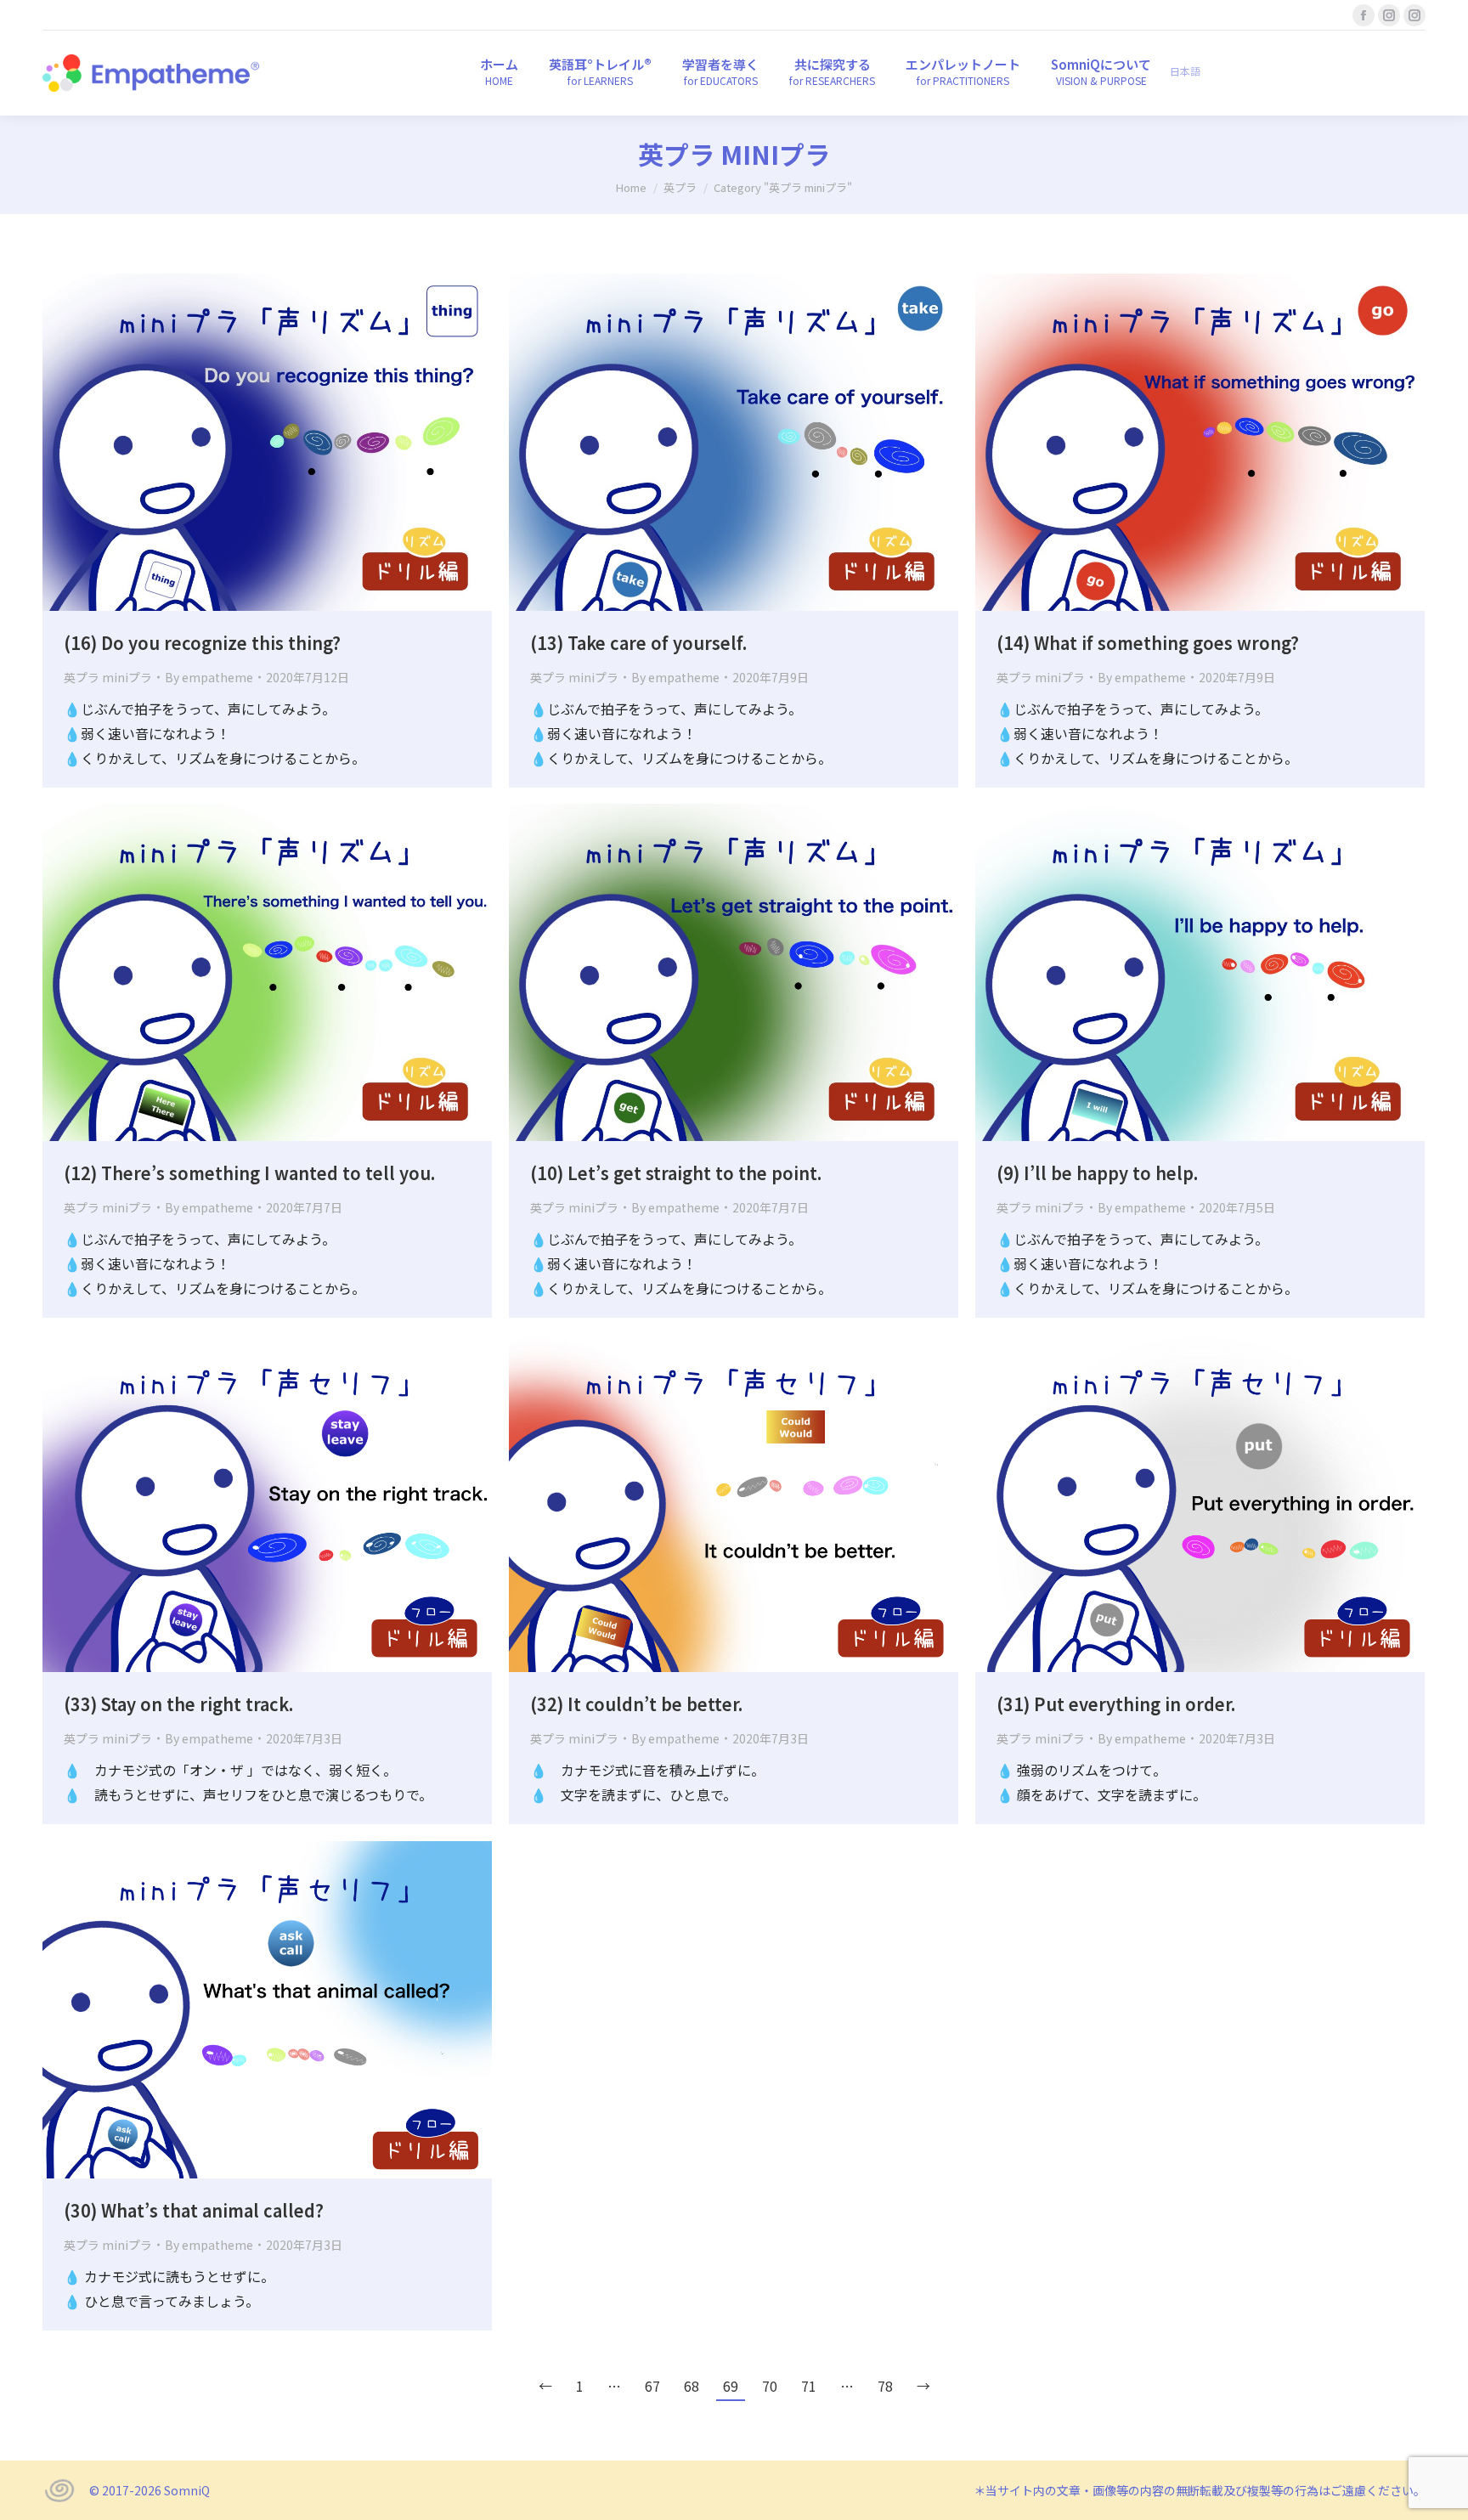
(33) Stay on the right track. (178, 1704)
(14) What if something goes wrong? (1148, 643)
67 (652, 2386)
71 (809, 2386)
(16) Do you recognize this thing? (202, 643)
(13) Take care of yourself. (638, 643)
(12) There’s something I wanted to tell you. (249, 1173)
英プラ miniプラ (108, 677)
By (209, 677)
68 (692, 2386)
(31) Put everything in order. (1116, 1704)
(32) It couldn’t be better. (636, 1704)
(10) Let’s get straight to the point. (676, 1173)
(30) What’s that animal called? (194, 2210)
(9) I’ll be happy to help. (1097, 1173)
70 (770, 2386)
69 (731, 2386)
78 (885, 2386)
